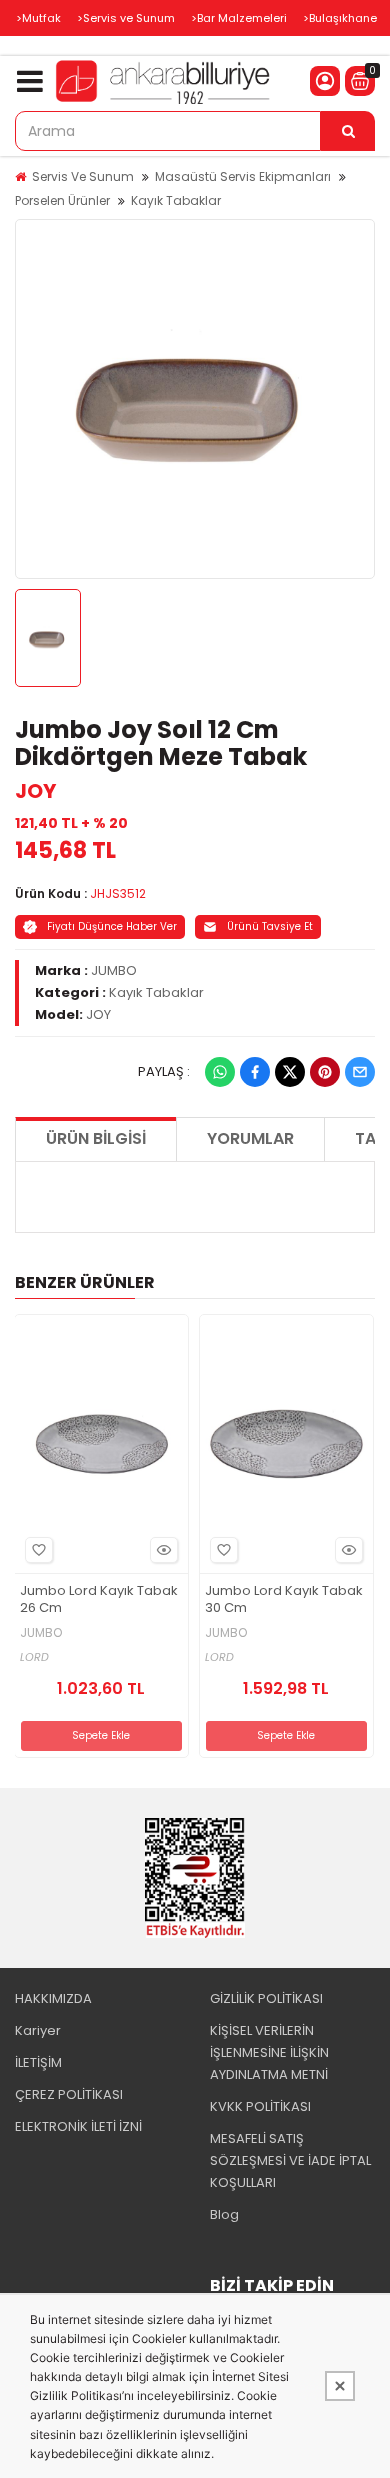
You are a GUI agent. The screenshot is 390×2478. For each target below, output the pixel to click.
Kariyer (38, 2030)
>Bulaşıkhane (340, 18)
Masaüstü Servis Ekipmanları (243, 176)
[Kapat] (340, 2386)
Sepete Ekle (101, 1735)
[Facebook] (255, 1072)
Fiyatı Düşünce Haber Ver (112, 926)
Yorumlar (250, 1138)
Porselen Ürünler (62, 200)
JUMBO (114, 970)
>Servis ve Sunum (126, 18)
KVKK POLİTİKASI (260, 2106)
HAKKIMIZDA (53, 1998)
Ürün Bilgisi (96, 1138)
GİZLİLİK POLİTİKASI (266, 1998)
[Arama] (348, 131)
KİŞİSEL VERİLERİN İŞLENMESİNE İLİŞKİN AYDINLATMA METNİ (269, 2052)
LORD (34, 1657)
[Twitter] (290, 1072)
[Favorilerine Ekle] (39, 1550)
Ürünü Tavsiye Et (270, 926)
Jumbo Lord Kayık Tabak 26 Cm (99, 1600)
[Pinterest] (325, 1072)
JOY (35, 791)
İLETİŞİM (38, 2062)
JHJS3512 (118, 893)
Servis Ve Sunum (83, 176)
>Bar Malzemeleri (239, 18)
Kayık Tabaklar (176, 200)
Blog (224, 2214)
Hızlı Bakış (164, 1550)
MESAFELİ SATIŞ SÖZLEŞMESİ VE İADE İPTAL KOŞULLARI (290, 2160)
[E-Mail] (360, 1072)
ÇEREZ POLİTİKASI (69, 2094)
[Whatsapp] (220, 1072)
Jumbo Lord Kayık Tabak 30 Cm (284, 1600)
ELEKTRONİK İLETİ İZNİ (78, 2126)
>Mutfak (38, 18)
